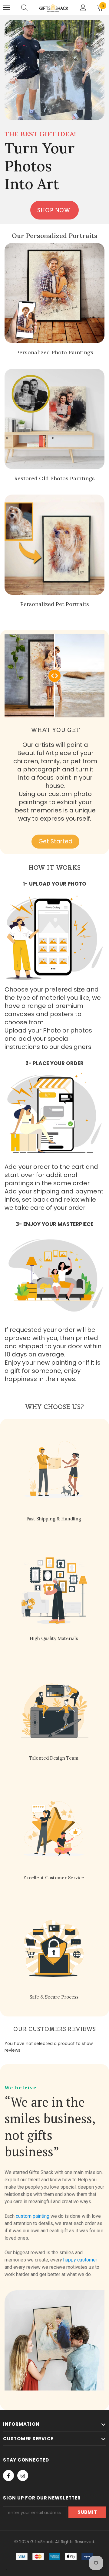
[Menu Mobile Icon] (7, 8)
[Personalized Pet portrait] (54, 545)
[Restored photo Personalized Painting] (54, 419)
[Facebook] (8, 2476)
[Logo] (54, 7)
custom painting (33, 2216)
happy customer (80, 2260)
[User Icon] (83, 8)
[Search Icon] (24, 8)
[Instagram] (23, 2476)
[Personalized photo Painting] (54, 293)
